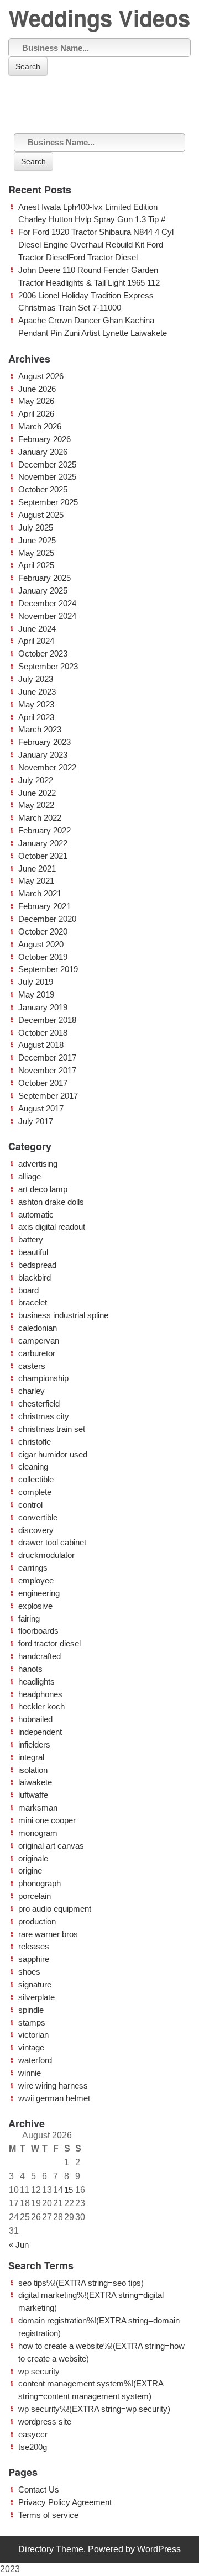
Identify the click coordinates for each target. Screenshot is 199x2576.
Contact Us (39, 2490)
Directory (36, 2549)
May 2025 (36, 553)
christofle (35, 1442)
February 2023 (44, 742)
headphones (40, 1694)
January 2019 (43, 1007)
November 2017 (47, 1070)
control (30, 1505)
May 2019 (36, 995)
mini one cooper (47, 1820)
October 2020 (43, 932)
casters (32, 1366)
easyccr (33, 2434)
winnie (30, 2073)
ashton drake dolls (51, 1202)
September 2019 (48, 969)
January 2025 (43, 591)
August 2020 (41, 944)
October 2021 (43, 856)
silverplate (36, 1997)
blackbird (35, 1277)
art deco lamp (43, 1189)
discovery (36, 1530)
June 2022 (37, 793)
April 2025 (36, 565)
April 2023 (36, 717)
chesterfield (39, 1404)
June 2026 (37, 389)
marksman (38, 1808)
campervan (39, 1341)
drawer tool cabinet (52, 1542)
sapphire (34, 1959)
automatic (36, 1214)
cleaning (33, 1467)
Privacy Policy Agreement (65, 2502)
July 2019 (36, 982)
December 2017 (47, 1058)
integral (31, 1757)
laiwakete (35, 1782)
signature (35, 1984)
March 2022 (40, 818)
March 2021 (40, 893)
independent (40, 1732)
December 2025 (47, 465)
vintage (31, 2047)
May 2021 (36, 881)
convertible (38, 1517)
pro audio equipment (55, 1909)
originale (33, 1858)
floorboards (38, 1631)
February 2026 (44, 439)
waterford (35, 2060)
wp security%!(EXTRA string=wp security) (94, 2409)
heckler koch (41, 1706)
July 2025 (36, 528)
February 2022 (44, 830)
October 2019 (43, 957)
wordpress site (45, 2422)
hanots (30, 1669)
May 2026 (36, 401)
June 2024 (37, 629)
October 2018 (43, 1033)
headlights (36, 1682)
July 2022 (36, 780)
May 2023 (36, 704)
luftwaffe (33, 1795)
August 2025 (41, 515)
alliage (30, 1176)
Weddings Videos (99, 17)
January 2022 (43, 843)
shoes (29, 1972)
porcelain (35, 1896)
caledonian (38, 1328)
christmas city (44, 1416)
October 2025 (43, 489)
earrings (33, 1568)
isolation (33, 1770)
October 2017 (43, 1083)
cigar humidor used (53, 1454)
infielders (34, 1745)
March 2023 (40, 729)
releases (34, 1946)
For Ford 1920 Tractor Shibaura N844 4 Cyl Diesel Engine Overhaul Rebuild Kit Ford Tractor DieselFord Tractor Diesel (96, 245)
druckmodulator (46, 1555)
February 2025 (44, 578)
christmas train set (52, 1429)
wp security (39, 2371)
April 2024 (36, 641)
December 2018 (47, 1020)
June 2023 (37, 692)
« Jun (19, 2245)
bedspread (37, 1265)
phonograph (40, 1883)
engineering (39, 1593)
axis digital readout (52, 1227)
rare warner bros (48, 1934)
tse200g (33, 2447)
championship (43, 1378)
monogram (38, 1833)
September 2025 (48, 502)
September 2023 (48, 666)
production (37, 1921)
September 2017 (48, 1096)
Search (28, 66)
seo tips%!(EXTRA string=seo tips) (81, 2283)
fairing (29, 1618)
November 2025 (47, 477)
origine (30, 1871)
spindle (31, 2010)
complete (35, 1492)
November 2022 (47, 767)
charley (32, 1391)
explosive (35, 1606)
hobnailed (35, 1719)
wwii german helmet (54, 2098)
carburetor (37, 1353)
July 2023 (36, 679)
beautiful (33, 1252)
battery (31, 1239)
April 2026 (36, 414)
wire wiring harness (53, 2086)
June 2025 (37, 540)
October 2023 (43, 654)
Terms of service (48, 2515)
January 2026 (43, 452)
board (28, 1290)
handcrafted (40, 1656)
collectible (36, 1479)
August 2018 (41, 1045)
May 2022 (36, 805)
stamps (32, 2022)
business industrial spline (63, 1315)
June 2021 (37, 869)
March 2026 (40, 426)
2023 (10, 2569)
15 (69, 2190)
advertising (38, 1164)
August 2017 (41, 1108)
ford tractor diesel (49, 1643)
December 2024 (47, 603)
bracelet (33, 1302)
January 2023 (43, 755)
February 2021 (44, 906)
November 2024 (47, 616)
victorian (33, 2035)
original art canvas (51, 1846)
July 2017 (36, 1121)
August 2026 (41, 376)
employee (36, 1580)
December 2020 (47, 919)
